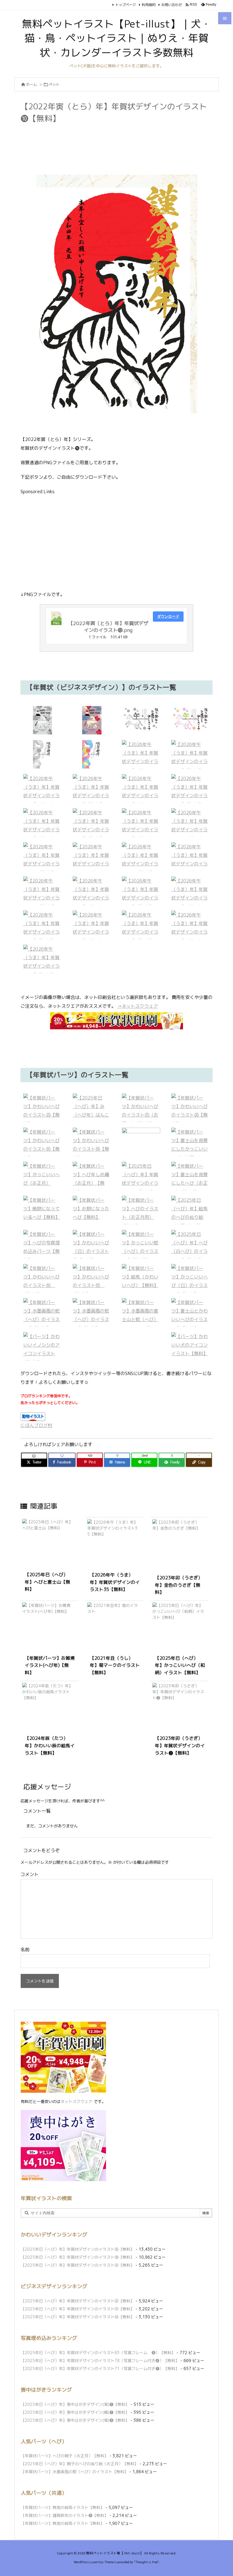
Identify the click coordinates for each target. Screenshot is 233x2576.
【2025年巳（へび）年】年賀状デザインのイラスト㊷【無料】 (78, 2317)
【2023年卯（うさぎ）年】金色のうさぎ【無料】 (179, 1585)
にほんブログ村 (36, 1425)
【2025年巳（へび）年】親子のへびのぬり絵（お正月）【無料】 (80, 2464)
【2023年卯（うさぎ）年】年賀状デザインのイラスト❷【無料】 (180, 1745)
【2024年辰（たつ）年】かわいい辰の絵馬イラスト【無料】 (50, 1745)
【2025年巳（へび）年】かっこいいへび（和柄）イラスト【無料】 (180, 1665)
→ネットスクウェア (138, 1006)
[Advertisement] (124, 140)
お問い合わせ (172, 5)
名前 (25, 1950)
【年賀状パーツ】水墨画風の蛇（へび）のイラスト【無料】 (74, 2472)
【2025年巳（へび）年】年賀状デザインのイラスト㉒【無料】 (78, 2265)
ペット (54, 84)
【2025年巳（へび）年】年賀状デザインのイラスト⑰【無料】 (78, 2309)
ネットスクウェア (76, 2101)
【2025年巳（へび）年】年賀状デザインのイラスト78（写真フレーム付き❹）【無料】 (100, 2361)
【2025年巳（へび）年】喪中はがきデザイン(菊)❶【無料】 (75, 2404)
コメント (30, 1874)
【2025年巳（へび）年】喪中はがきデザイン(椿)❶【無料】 (75, 2412)
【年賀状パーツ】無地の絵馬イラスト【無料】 (63, 2507)
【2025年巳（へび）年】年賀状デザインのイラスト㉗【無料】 (78, 2301)
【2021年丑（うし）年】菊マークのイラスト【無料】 (115, 1665)
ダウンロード (168, 616)
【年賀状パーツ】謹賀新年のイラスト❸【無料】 (65, 2515)
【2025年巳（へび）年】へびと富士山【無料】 (47, 1582)
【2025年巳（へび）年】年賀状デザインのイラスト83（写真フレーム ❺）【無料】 (98, 2353)
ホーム (31, 84)
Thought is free (146, 2562)
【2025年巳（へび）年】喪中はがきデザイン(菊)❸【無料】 (75, 2420)
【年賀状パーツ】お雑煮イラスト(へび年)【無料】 (50, 1665)
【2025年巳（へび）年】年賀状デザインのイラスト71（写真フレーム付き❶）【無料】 (100, 2368)
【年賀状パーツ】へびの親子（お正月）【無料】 (65, 2456)
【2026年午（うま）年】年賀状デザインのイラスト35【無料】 (115, 1582)
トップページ (126, 5)
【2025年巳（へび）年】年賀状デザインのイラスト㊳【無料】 (78, 2257)
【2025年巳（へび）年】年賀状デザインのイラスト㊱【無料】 (78, 2249)
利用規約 (149, 5)
